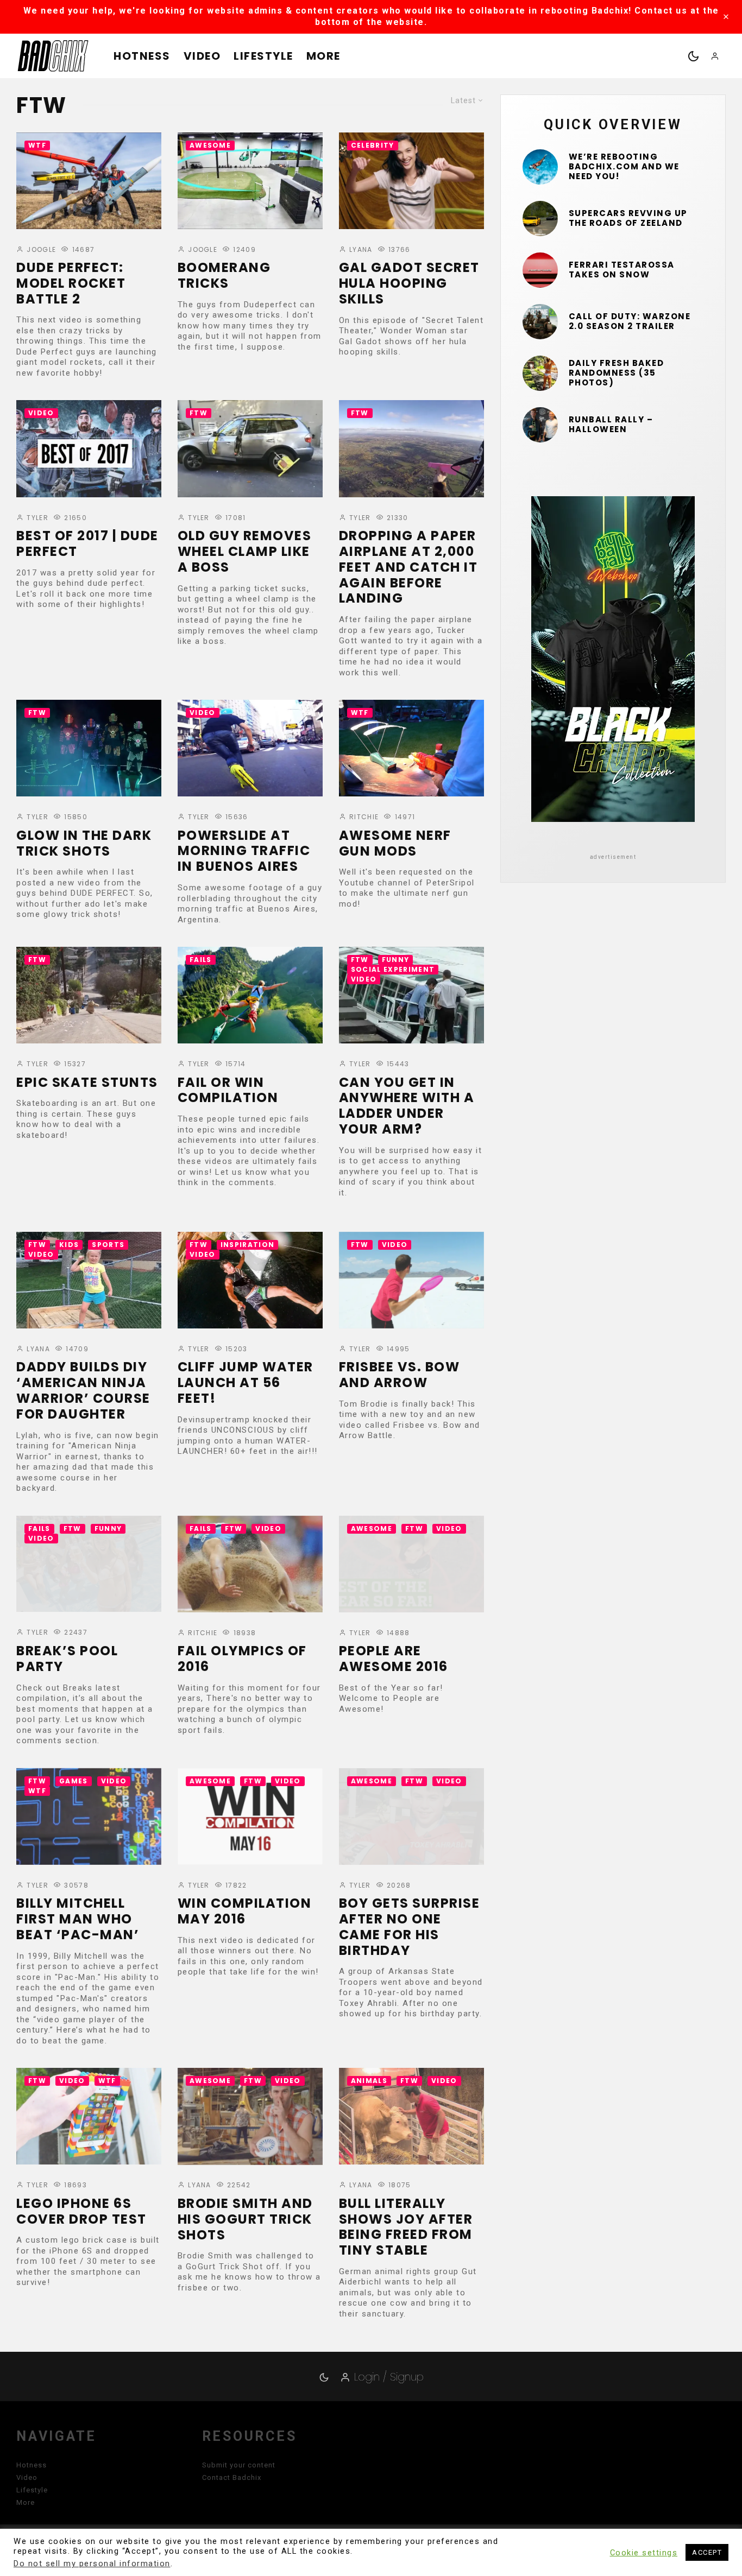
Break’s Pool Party (67, 1659)
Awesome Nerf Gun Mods (395, 844)
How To (426, 2354)
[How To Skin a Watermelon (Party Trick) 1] (411, 2389)
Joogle (40, 249)
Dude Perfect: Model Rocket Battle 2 (71, 283)
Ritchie (363, 817)
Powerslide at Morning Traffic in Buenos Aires (244, 851)
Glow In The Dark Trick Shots (84, 844)
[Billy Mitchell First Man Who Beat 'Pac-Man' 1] (89, 1817)
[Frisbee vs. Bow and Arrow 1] (411, 1280)
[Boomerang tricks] (250, 181)
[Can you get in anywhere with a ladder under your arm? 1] (411, 995)
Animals (369, 2081)
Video (202, 56)
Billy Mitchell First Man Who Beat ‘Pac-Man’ (78, 1919)
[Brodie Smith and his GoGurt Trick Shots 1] (250, 2116)
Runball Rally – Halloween (611, 425)
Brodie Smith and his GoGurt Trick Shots (245, 2219)
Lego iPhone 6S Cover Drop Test (81, 2212)
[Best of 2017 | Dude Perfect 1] (89, 448)
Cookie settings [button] (644, 2553)
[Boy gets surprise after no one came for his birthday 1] (411, 1817)
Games (74, 1781)
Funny (396, 960)
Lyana (360, 249)
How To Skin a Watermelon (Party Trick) (394, 2492)
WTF (37, 145)
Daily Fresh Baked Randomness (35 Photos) (617, 373)
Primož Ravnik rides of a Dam (235, 2485)
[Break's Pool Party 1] (89, 1564)
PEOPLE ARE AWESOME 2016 (394, 1659)
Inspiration (248, 1245)
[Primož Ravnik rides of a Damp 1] (250, 2389)
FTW (199, 413)
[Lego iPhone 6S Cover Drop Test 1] (89, 2116)
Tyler (36, 518)
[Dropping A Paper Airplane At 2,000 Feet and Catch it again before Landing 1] (411, 448)
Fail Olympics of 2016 (242, 1659)
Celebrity (373, 145)
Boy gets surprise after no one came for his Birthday (410, 1927)
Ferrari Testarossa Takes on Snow (622, 270)
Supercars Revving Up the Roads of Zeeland (628, 218)
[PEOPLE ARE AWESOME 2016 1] (411, 1564)
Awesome (210, 145)
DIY (358, 2354)
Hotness (142, 56)
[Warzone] (540, 322)
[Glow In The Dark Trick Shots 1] (89, 748)
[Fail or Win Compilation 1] (250, 995)
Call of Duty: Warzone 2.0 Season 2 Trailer (630, 321)
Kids (69, 1245)
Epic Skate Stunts (87, 1083)
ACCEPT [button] (707, 2552)
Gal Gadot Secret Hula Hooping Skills (409, 283)
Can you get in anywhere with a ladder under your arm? (407, 1106)
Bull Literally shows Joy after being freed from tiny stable (406, 2227)
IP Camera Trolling (56, 2485)
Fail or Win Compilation (228, 1091)
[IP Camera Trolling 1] (89, 2389)
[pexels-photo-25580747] (540, 270)
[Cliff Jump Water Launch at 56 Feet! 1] (250, 1280)
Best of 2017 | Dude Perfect (87, 544)
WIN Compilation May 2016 (245, 1912)
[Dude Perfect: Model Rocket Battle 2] (89, 181)
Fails (201, 960)
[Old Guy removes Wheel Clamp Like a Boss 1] (250, 448)
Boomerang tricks (224, 276)
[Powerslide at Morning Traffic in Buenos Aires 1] (250, 748)
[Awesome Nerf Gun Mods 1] (411, 748)
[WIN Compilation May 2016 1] (250, 1817)
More (323, 56)
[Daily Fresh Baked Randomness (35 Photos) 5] (540, 373)
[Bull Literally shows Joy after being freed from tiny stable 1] (411, 2116)
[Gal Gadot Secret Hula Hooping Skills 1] (411, 181)
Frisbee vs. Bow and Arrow (400, 1375)
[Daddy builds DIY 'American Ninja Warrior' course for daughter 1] (89, 1280)
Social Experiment (393, 969)
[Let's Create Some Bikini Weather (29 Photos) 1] (540, 167)
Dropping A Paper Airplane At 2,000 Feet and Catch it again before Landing (408, 567)
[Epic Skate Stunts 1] (89, 995)
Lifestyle (263, 56)
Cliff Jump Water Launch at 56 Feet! (246, 1383)
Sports (108, 1245)
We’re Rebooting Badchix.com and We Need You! (624, 167)
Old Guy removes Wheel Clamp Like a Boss (245, 552)
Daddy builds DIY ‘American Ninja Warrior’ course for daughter (83, 1391)
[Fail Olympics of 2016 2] (250, 1564)
